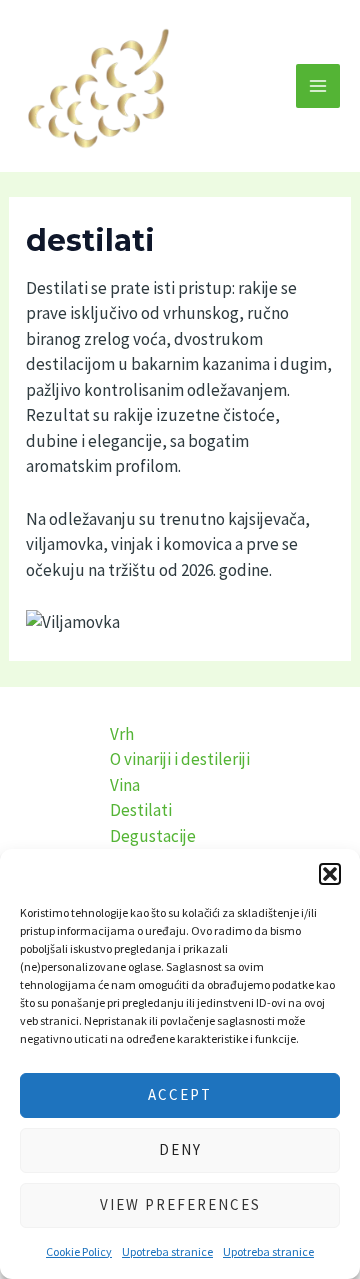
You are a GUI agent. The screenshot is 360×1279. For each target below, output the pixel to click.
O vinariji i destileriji (180, 759)
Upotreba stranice (167, 1251)
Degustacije (153, 836)
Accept (180, 1094)
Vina (125, 785)
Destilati (141, 810)
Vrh (122, 734)
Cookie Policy (79, 1251)
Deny (180, 1149)
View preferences (180, 1204)
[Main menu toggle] (318, 86)
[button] (330, 874)
